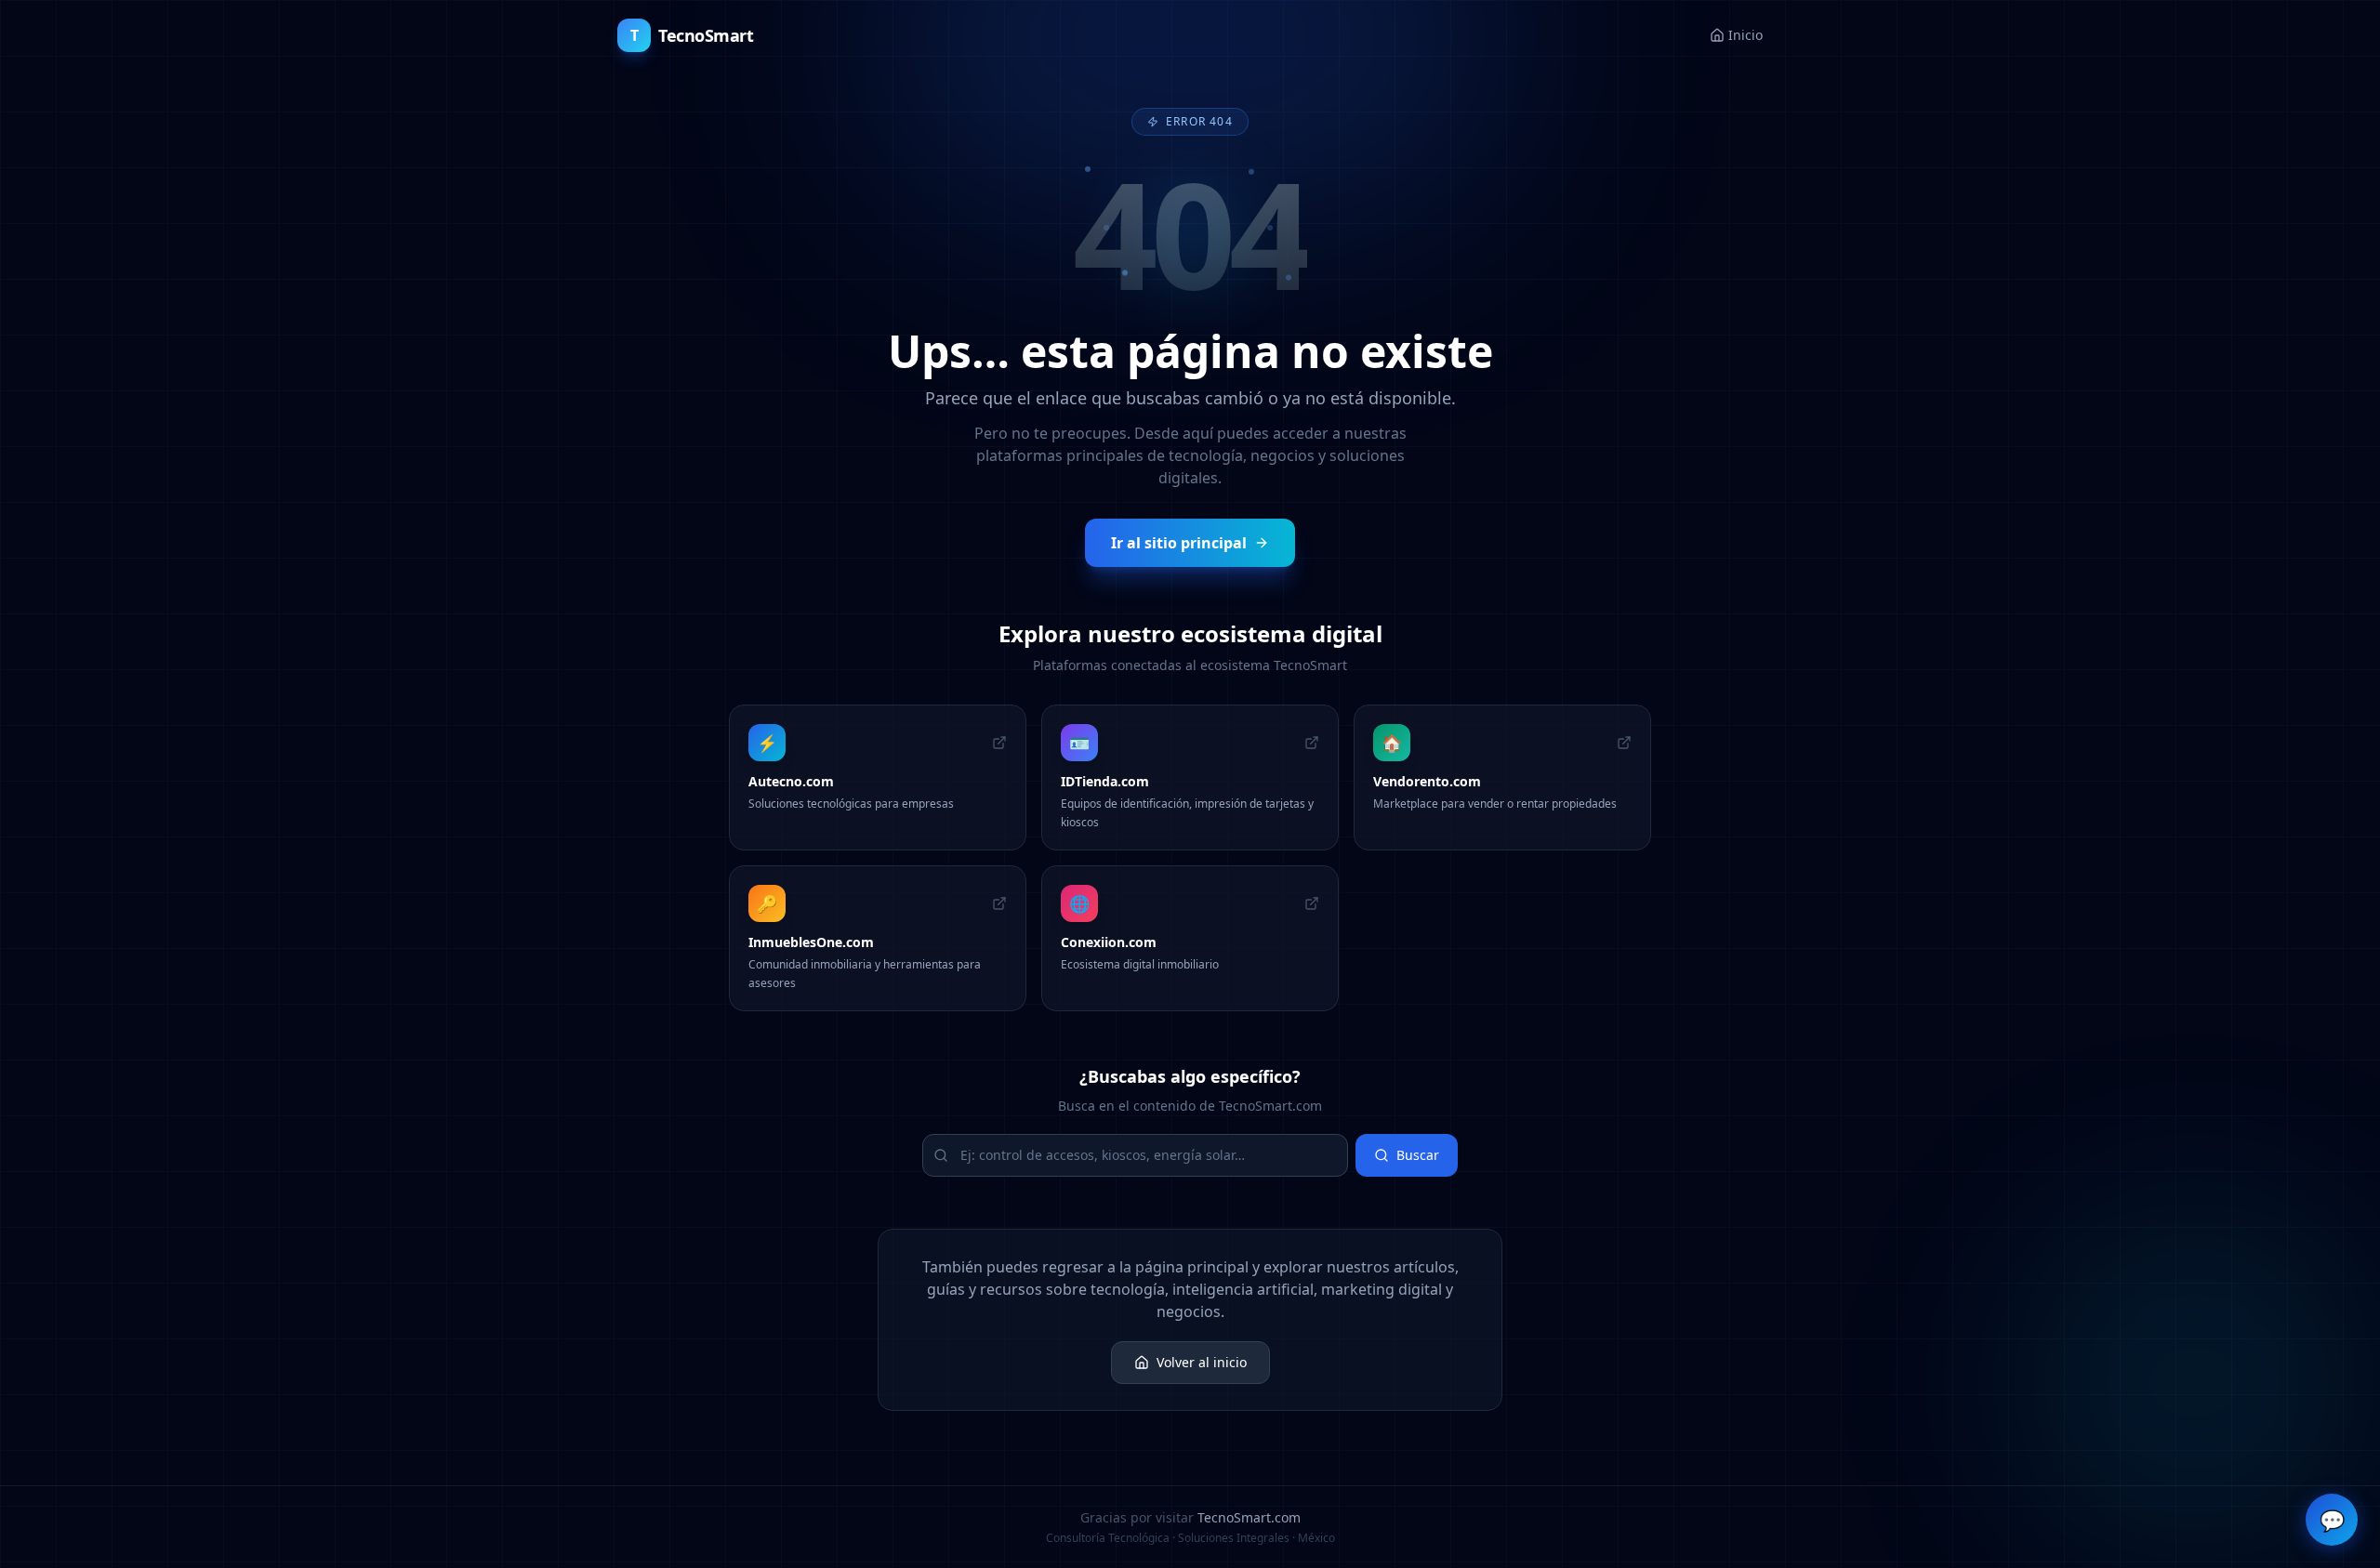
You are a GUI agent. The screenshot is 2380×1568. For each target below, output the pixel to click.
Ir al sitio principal (1179, 543)
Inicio (1745, 35)
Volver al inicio (1202, 1362)
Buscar (1418, 1155)
